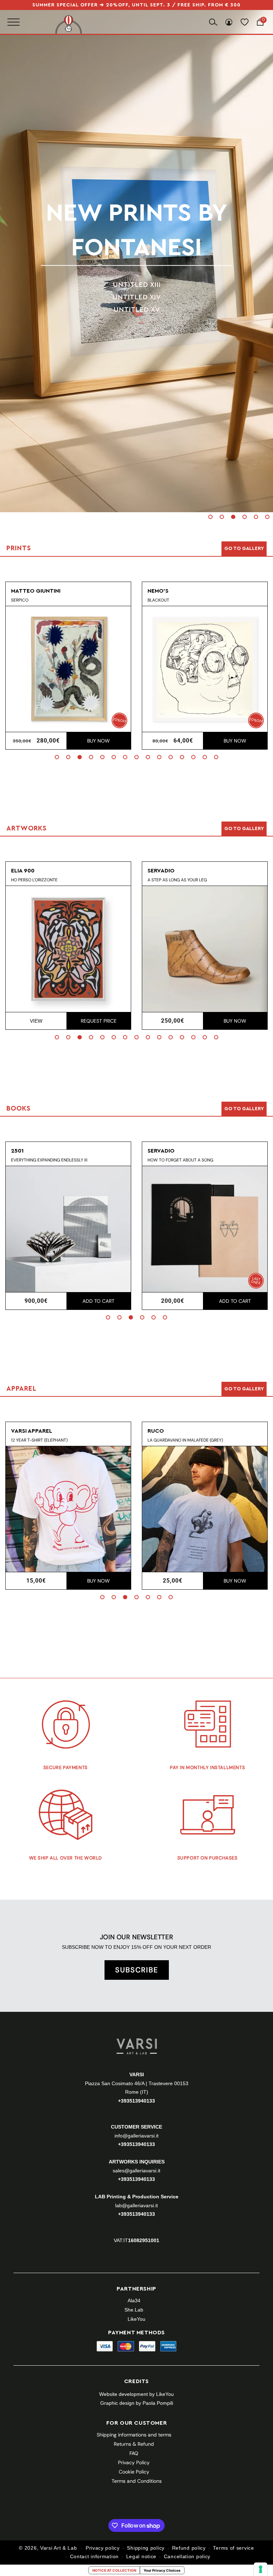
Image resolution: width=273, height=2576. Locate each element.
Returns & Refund (134, 2444)
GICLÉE (136, 292)
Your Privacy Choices (162, 2570)
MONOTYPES (137, 280)
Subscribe (137, 1970)
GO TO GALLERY (244, 1389)
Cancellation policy (187, 2556)
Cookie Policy (134, 2472)
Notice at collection (114, 2570)
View (36, 1021)
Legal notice (141, 2556)
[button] (210, 517)
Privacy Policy (134, 2462)
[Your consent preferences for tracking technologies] (261, 2569)
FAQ (134, 2453)
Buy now (98, 741)
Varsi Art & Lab (59, 2548)
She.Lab (134, 2310)
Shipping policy (146, 2548)
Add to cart (98, 1301)
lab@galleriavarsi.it (136, 2205)
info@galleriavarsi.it (136, 2136)
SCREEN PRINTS (137, 267)
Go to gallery (244, 549)
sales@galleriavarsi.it (136, 2171)
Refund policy (189, 2548)
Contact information (94, 2556)
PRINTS (137, 230)
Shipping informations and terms (134, 2435)
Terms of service (233, 2548)
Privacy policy (103, 2548)
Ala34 (134, 2300)
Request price (99, 1021)
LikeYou (136, 2319)
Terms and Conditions (137, 2481)
